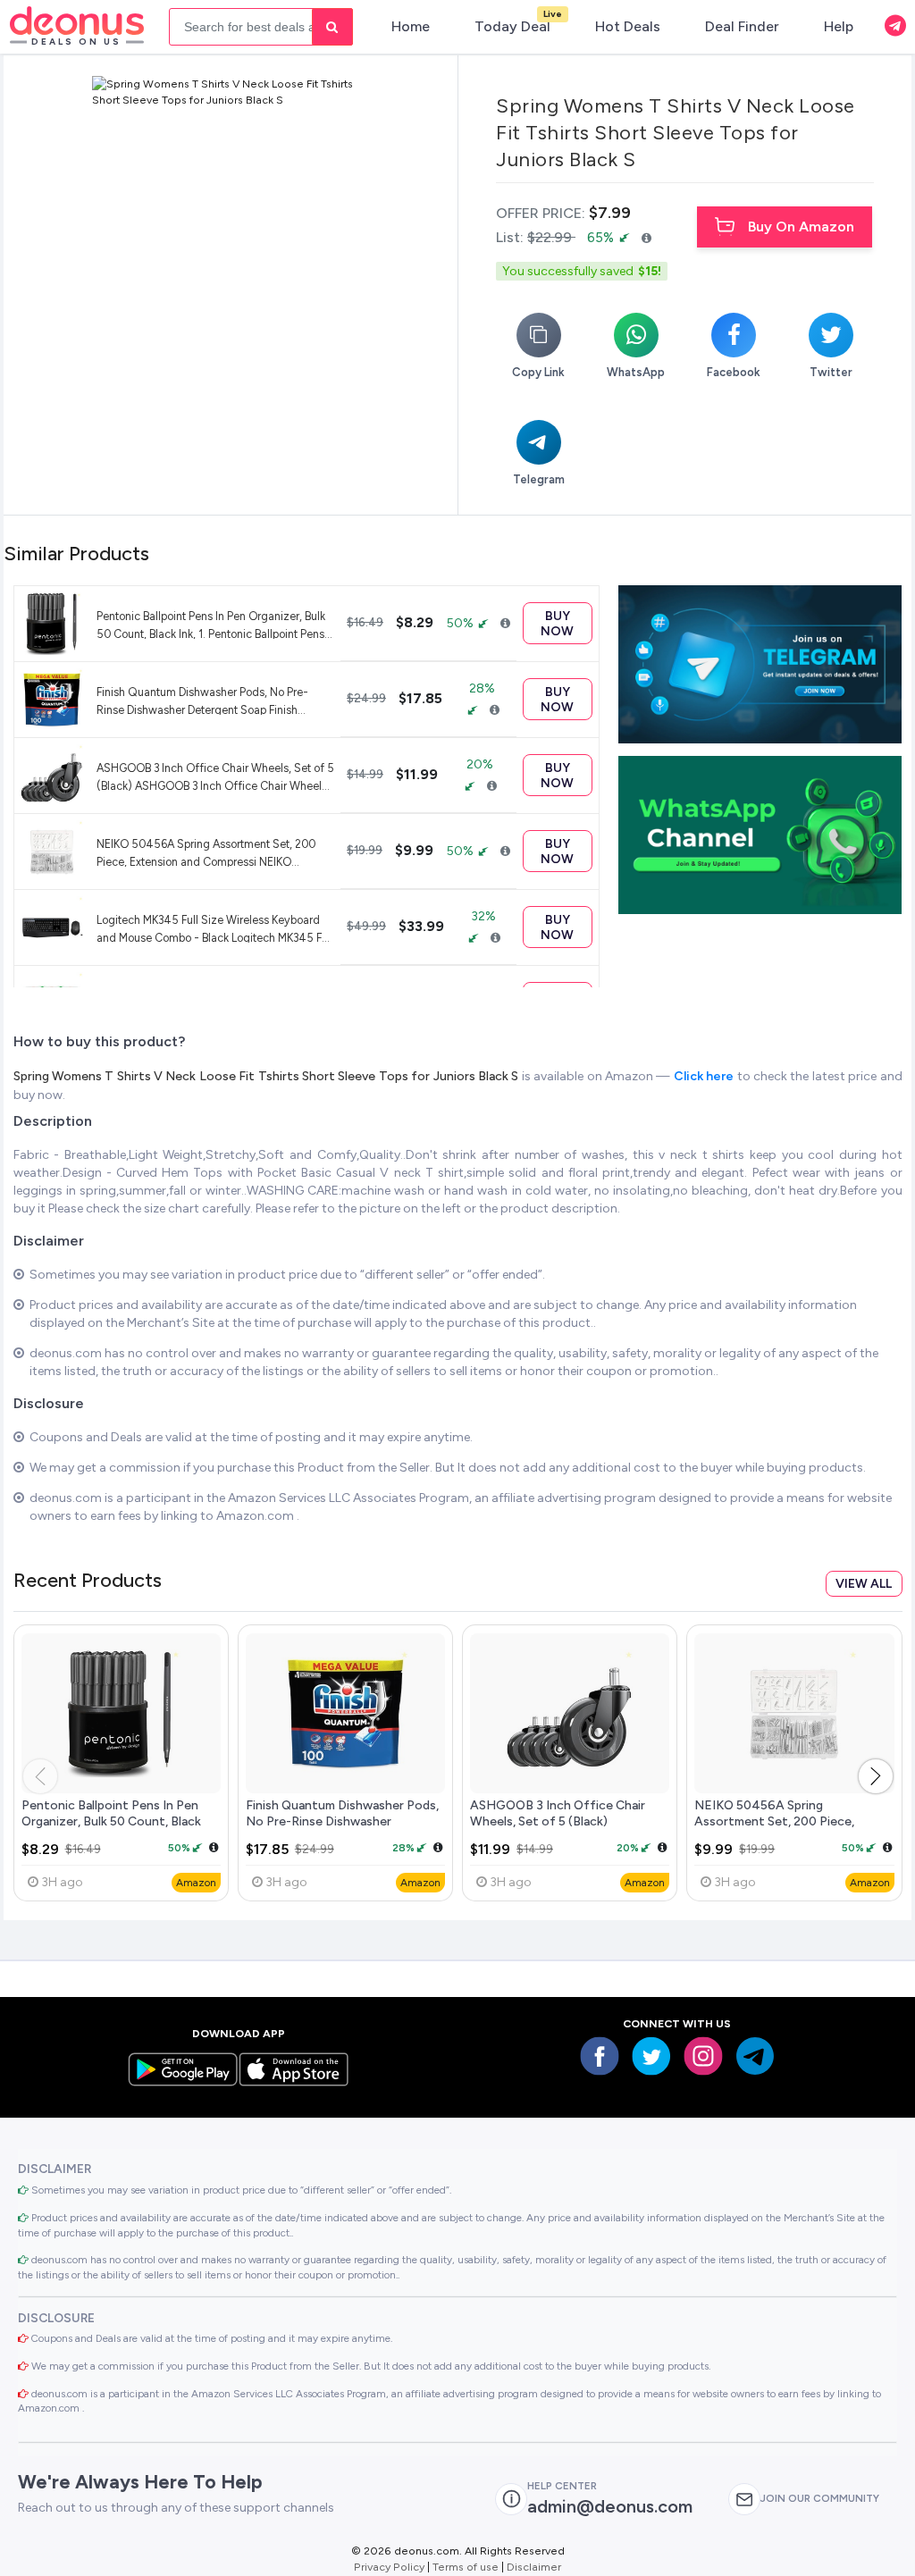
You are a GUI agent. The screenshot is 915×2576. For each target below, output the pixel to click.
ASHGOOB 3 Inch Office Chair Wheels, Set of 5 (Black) (558, 1813)
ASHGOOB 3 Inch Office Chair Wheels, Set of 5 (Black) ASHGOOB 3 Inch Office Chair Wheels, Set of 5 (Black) (215, 776)
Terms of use (466, 2567)
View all (864, 1584)
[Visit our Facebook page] (600, 2056)
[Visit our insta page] (703, 2056)
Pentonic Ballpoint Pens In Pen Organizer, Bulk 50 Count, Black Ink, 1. (111, 1821)
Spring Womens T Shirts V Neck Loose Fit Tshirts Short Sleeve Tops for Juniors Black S (268, 1076)
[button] (876, 1776)
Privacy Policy (389, 2567)
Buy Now (557, 624)
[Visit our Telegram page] (755, 2056)
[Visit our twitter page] (651, 2056)
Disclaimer (534, 2567)
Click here (705, 1076)
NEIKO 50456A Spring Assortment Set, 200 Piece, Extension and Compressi (774, 1821)
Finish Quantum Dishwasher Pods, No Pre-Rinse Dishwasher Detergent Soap (342, 1821)
